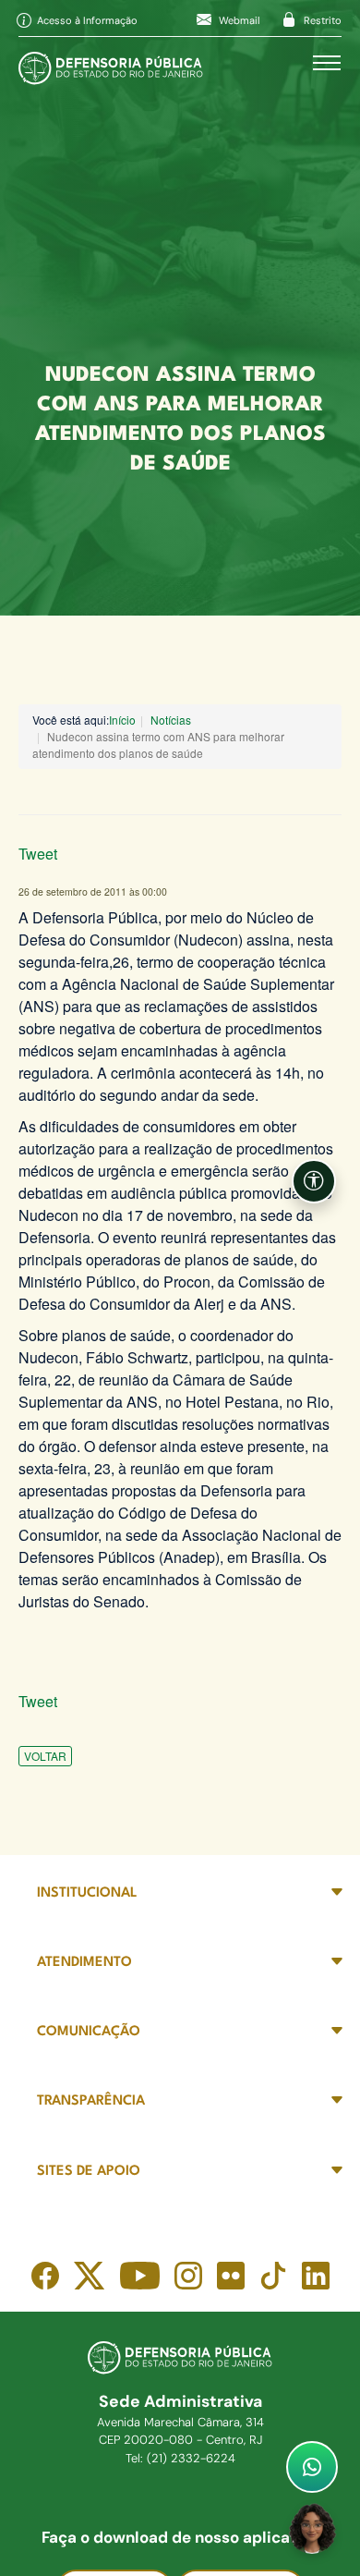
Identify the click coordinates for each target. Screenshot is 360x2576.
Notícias (171, 720)
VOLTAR (45, 1756)
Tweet (38, 854)
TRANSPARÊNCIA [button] (91, 2101)
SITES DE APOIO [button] (89, 2172)
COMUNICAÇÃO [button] (89, 2032)
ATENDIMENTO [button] (84, 1963)
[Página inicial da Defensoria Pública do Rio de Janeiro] (111, 63)
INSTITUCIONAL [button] (87, 1893)
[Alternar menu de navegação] (327, 63)
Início (122, 720)
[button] (314, 1181)
